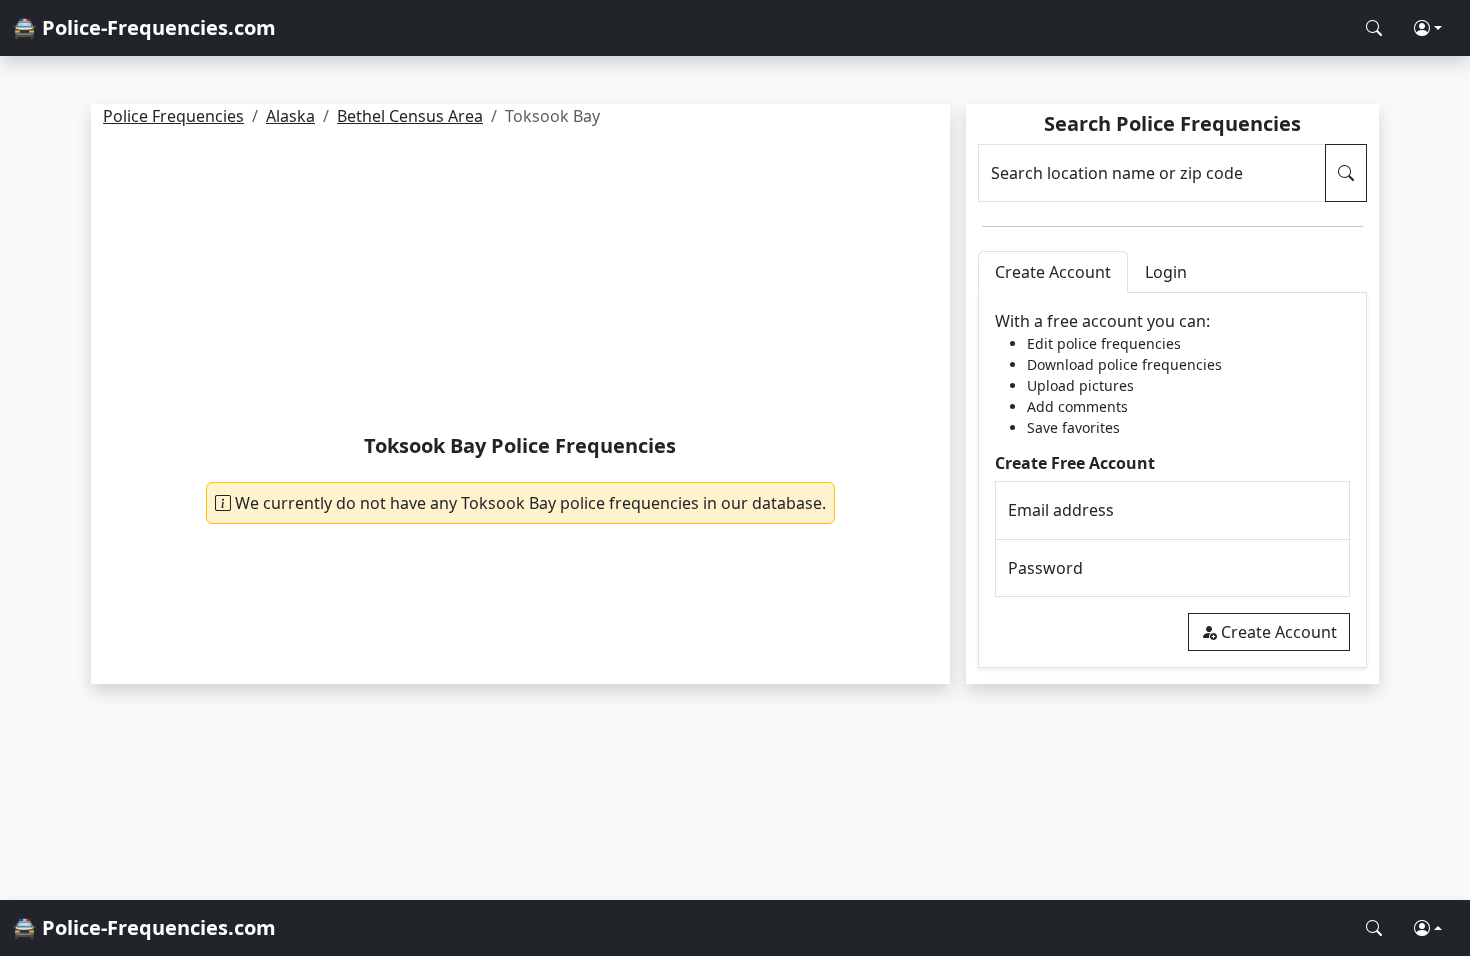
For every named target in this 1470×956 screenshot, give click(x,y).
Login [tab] (1166, 272)
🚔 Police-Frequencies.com (144, 27)
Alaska (290, 116)
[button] (1428, 28)
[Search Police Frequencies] (1374, 28)
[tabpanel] (1172, 480)
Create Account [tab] (1053, 272)
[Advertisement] (520, 284)
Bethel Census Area (410, 116)
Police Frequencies (173, 116)
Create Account (1279, 632)
